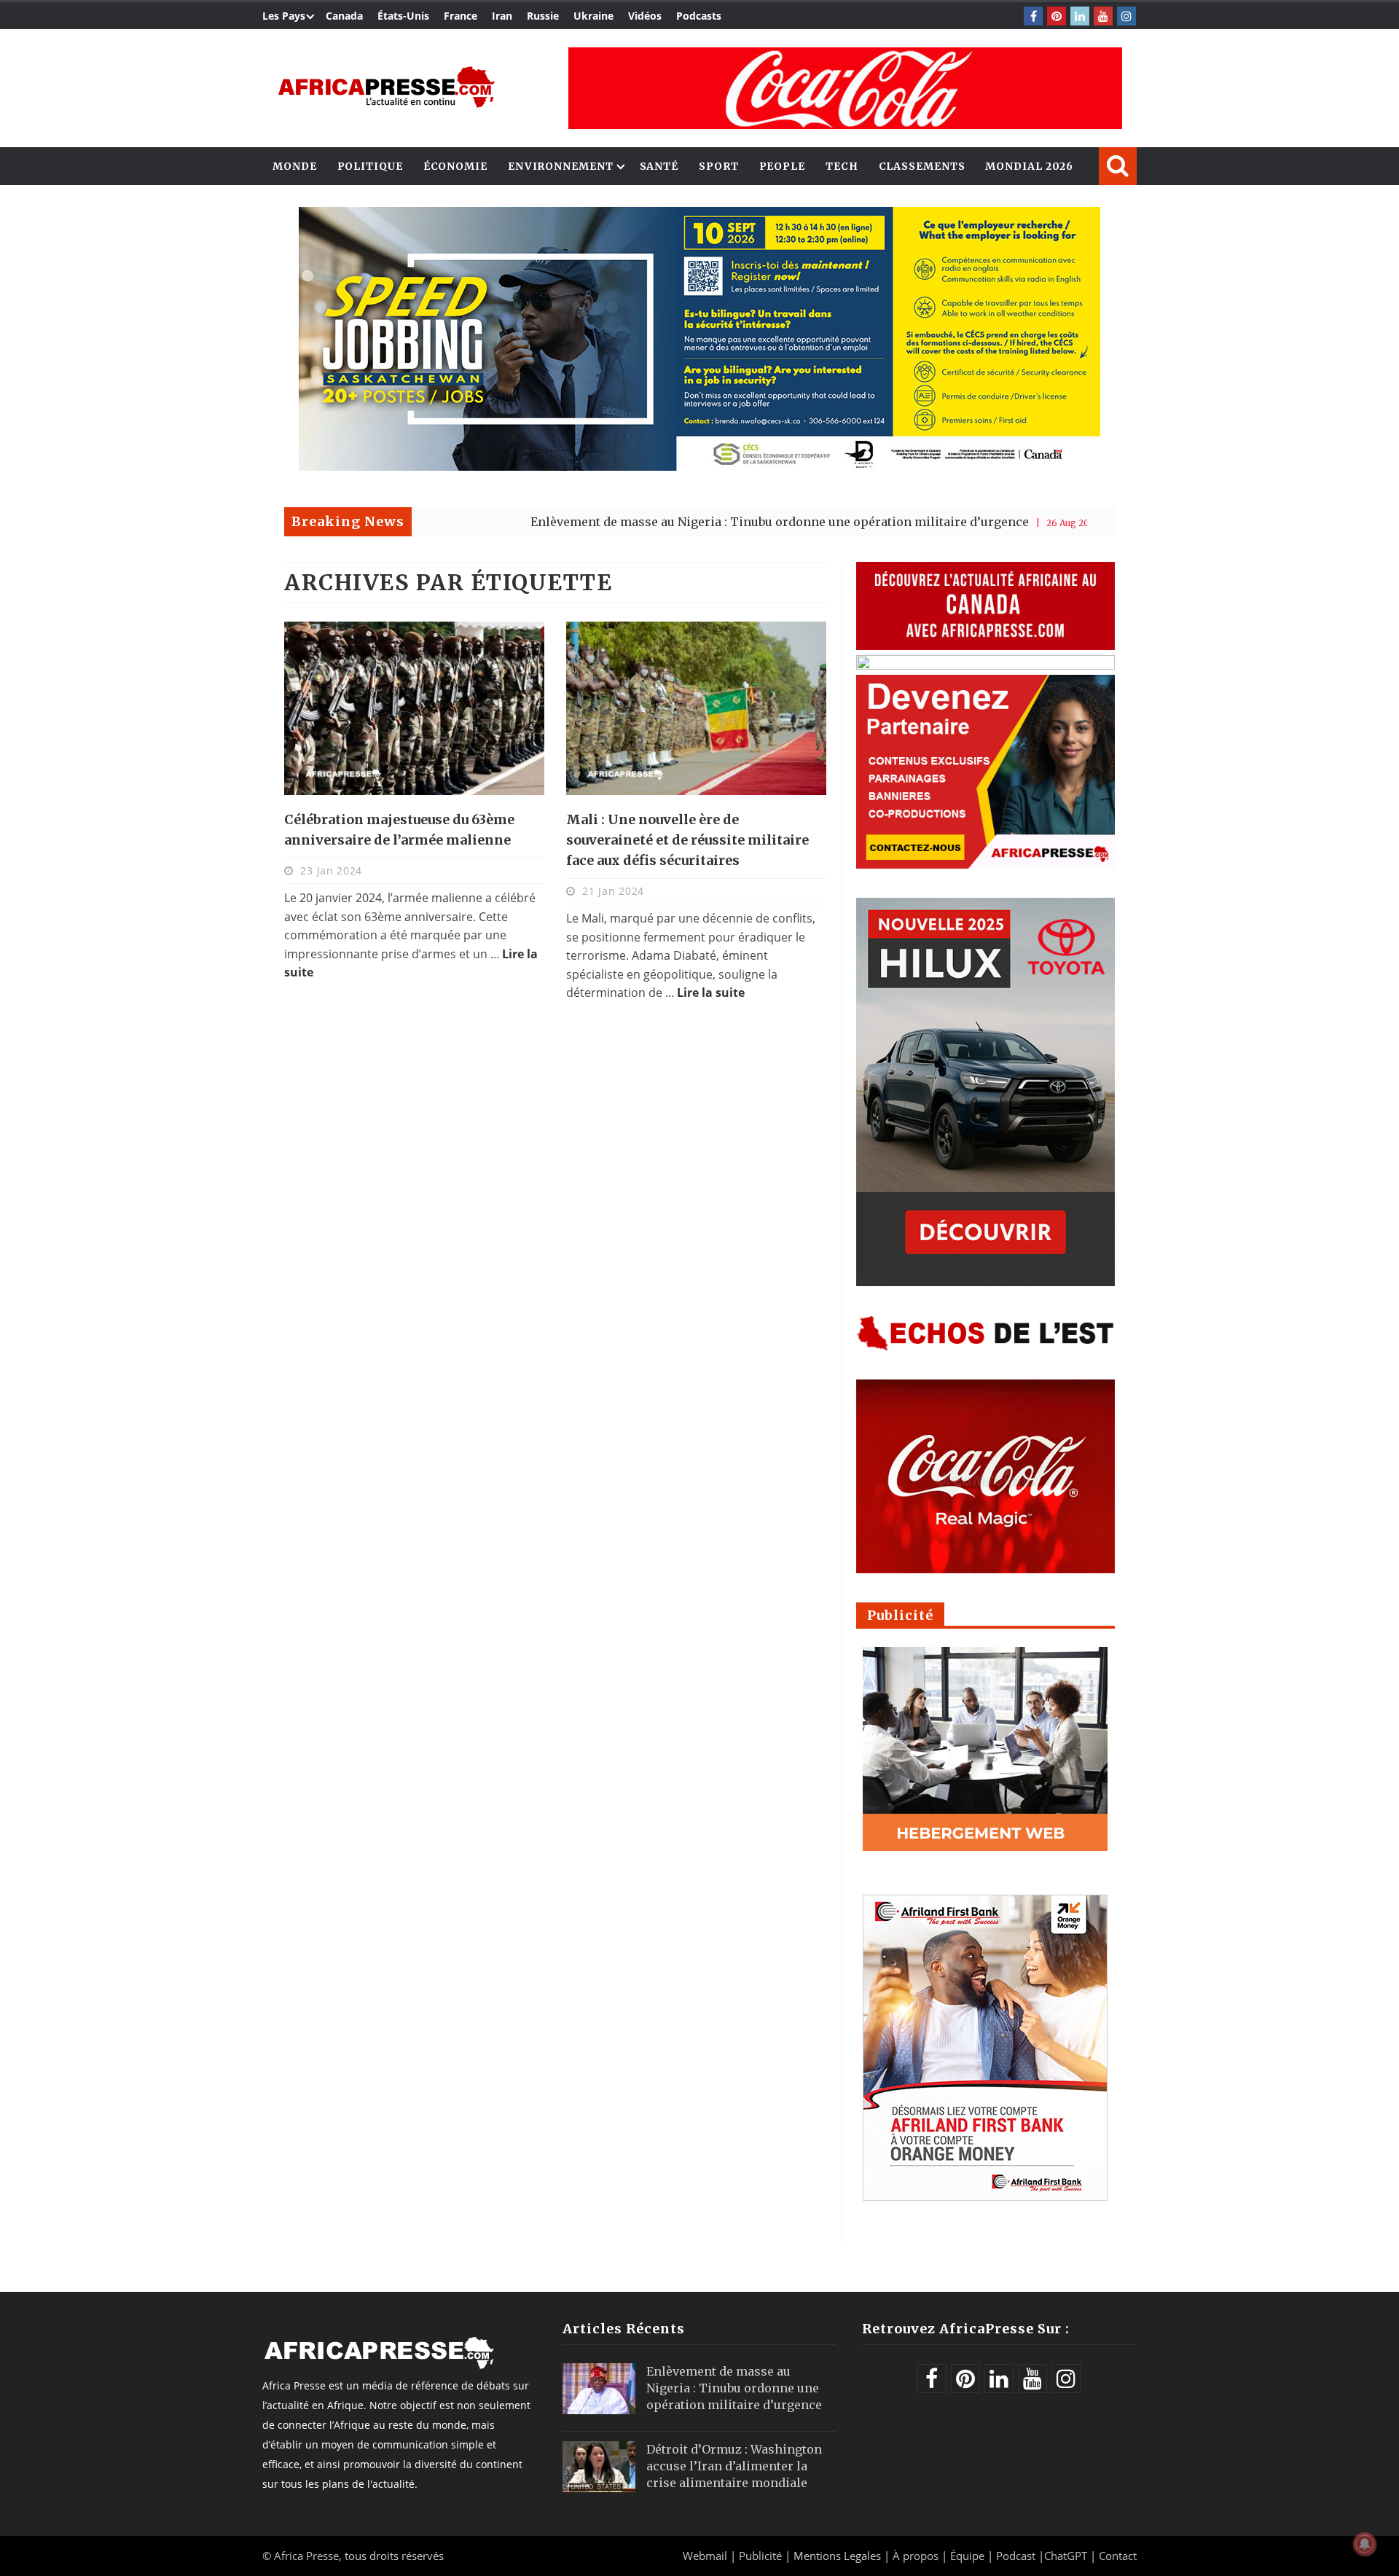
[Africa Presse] (386, 87)
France (461, 16)
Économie (455, 166)
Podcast (1016, 2556)
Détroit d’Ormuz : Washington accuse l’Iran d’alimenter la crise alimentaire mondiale (734, 2466)
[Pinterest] (1057, 16)
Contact (1118, 2556)
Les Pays (284, 16)
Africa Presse (306, 2556)
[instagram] (1126, 16)
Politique (370, 166)
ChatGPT (1066, 2556)
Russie (543, 16)
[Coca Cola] (845, 88)
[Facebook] (1033, 16)
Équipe (969, 2556)
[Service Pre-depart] (699, 467)
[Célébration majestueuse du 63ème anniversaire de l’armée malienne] (414, 708)
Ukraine (593, 16)
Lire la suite (711, 993)
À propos (916, 2556)
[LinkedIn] (1080, 16)
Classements (922, 166)
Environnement (561, 166)
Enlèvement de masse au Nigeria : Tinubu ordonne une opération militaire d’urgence (679, 522)
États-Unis (403, 16)
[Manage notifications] (1365, 2544)
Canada (344, 16)
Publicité (762, 2556)
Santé (659, 166)
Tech (842, 166)
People (782, 166)
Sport (719, 166)
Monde (295, 166)
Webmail (705, 2556)
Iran (502, 16)
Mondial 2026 (1029, 166)
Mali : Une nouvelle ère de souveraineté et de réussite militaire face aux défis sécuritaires (687, 840)
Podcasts (699, 16)
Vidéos (645, 16)
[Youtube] (1103, 16)
